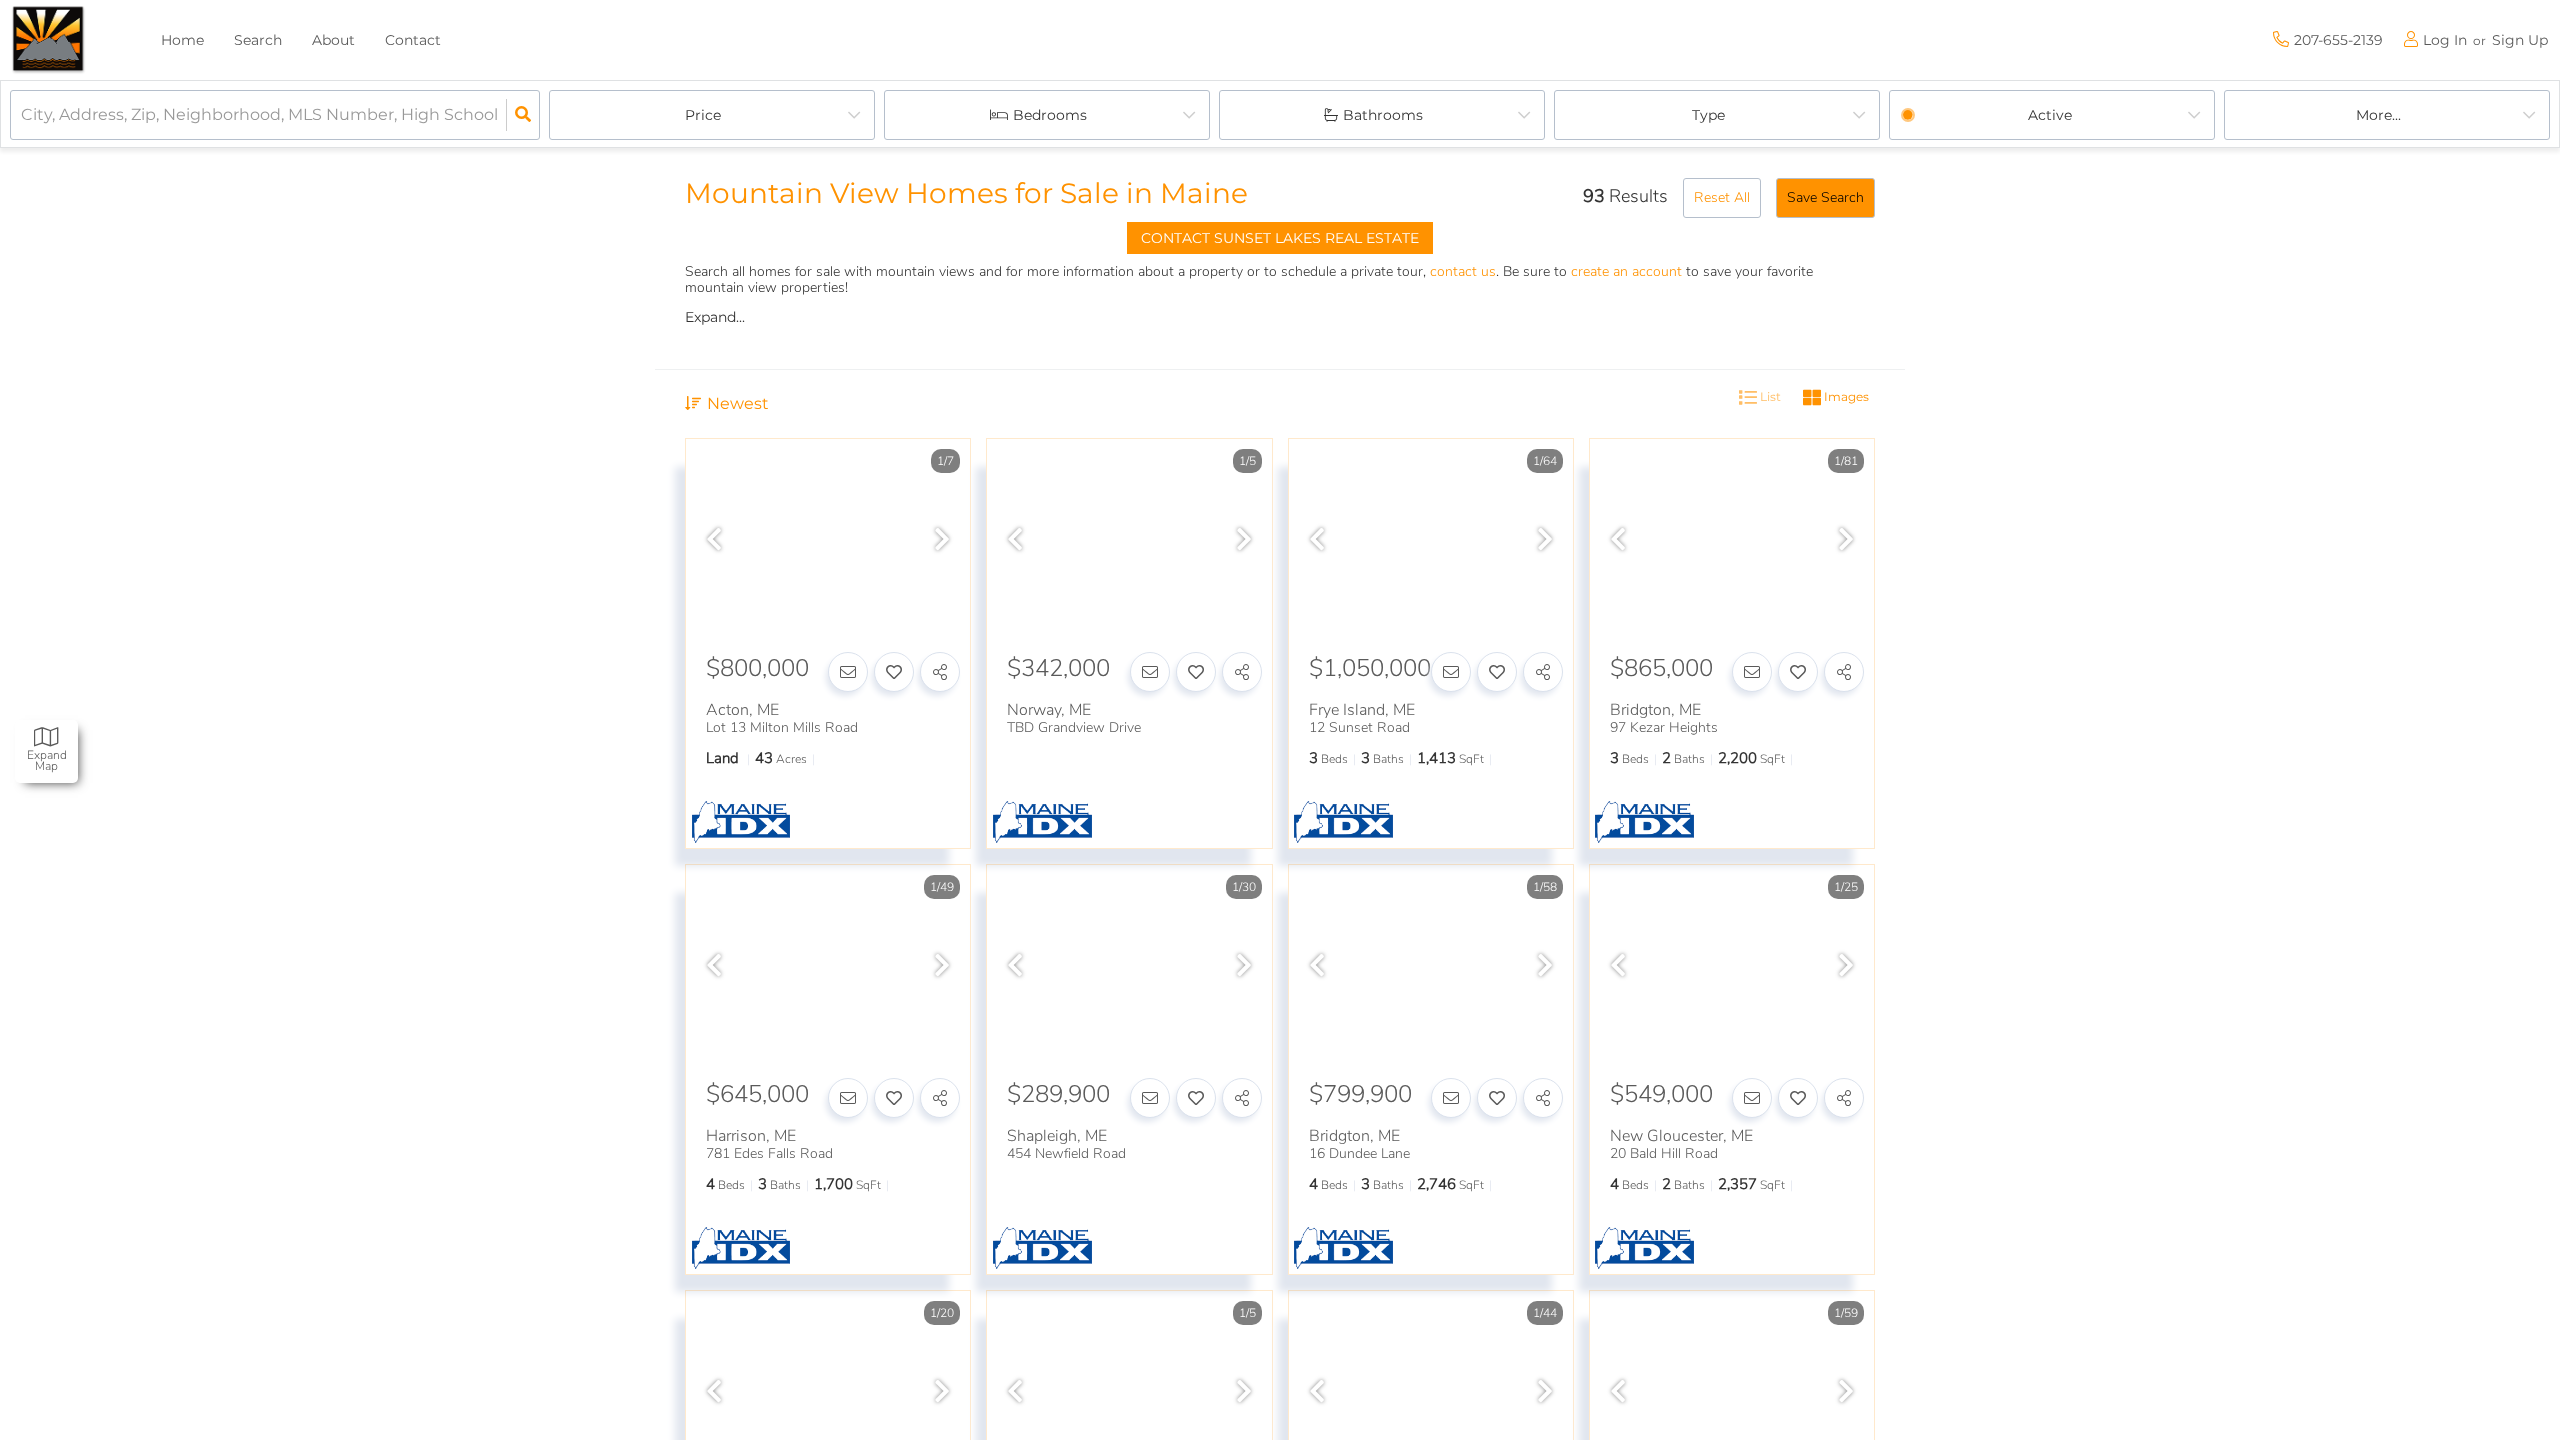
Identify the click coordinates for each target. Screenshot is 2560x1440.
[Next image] (942, 541)
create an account (1626, 271)
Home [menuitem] (182, 40)
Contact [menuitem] (413, 40)
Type (1708, 115)
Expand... (715, 317)
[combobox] (23, 115)
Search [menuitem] (258, 40)
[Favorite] (894, 672)
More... (2378, 115)
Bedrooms (1050, 115)
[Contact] (848, 672)
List (1769, 396)
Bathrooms (1383, 115)
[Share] (940, 672)
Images (1845, 396)
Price (703, 115)
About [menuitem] (333, 40)
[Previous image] (714, 541)
